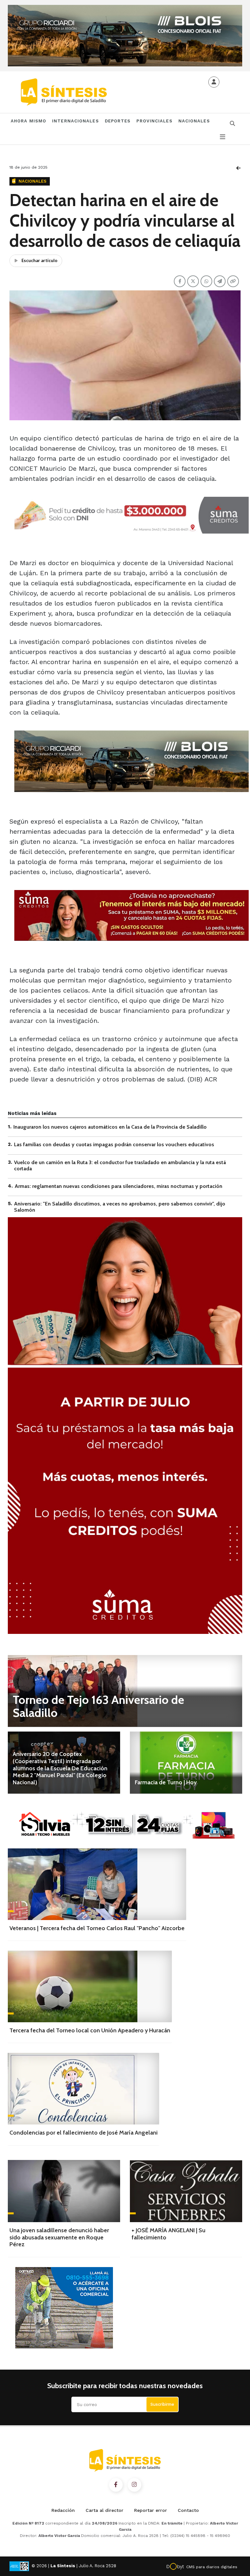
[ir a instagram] (134, 2485)
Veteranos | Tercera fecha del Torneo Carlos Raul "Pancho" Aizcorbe (97, 1928)
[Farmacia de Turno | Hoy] (186, 1763)
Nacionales (194, 121)
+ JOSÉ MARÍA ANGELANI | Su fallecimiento (168, 2234)
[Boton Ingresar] (214, 82)
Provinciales (154, 121)
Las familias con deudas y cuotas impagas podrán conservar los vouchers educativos (114, 1144)
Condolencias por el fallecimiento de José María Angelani (83, 2133)
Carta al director (104, 2510)
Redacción (63, 2510)
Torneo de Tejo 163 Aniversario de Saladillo (98, 1706)
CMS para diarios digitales (212, 2567)
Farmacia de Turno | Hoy (166, 1782)
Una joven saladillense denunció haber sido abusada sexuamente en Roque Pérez (59, 2237)
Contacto (188, 2510)
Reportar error (151, 2510)
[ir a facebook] (116, 2485)
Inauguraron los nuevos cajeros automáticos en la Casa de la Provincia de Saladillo (110, 1127)
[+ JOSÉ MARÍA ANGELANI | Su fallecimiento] (186, 2191)
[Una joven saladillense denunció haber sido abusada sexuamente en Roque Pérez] (64, 2191)
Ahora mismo (28, 121)
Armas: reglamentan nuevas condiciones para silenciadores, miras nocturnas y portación (118, 1186)
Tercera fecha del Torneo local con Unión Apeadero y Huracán (90, 2030)
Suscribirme (162, 2404)
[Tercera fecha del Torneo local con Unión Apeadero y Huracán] (90, 1986)
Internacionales (76, 121)
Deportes (118, 121)
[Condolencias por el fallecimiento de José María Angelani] (83, 2089)
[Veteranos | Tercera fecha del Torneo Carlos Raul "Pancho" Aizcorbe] (97, 1884)
